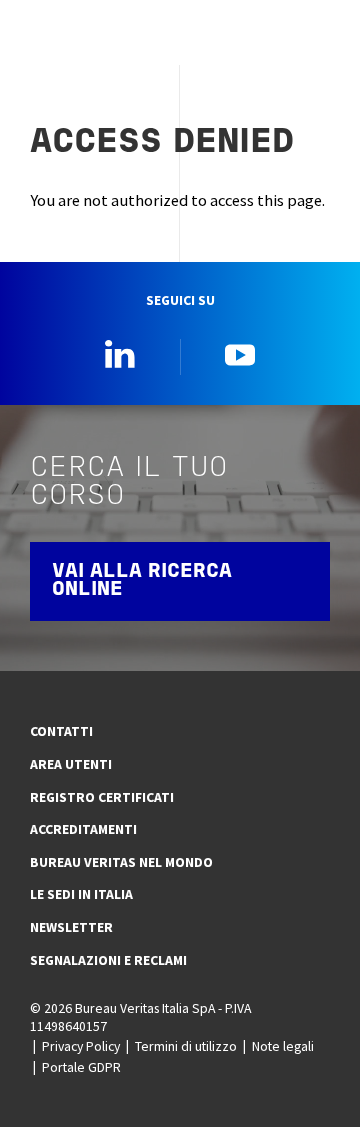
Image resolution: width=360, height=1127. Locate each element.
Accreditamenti (83, 829)
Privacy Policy (81, 1046)
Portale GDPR (81, 1067)
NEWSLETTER (71, 927)
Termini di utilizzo (186, 1046)
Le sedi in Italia (81, 894)
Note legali (283, 1046)
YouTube (240, 354)
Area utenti (71, 764)
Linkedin (120, 354)
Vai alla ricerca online (142, 581)
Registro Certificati (102, 797)
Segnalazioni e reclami (108, 960)
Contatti (61, 731)
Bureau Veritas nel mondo (121, 862)
